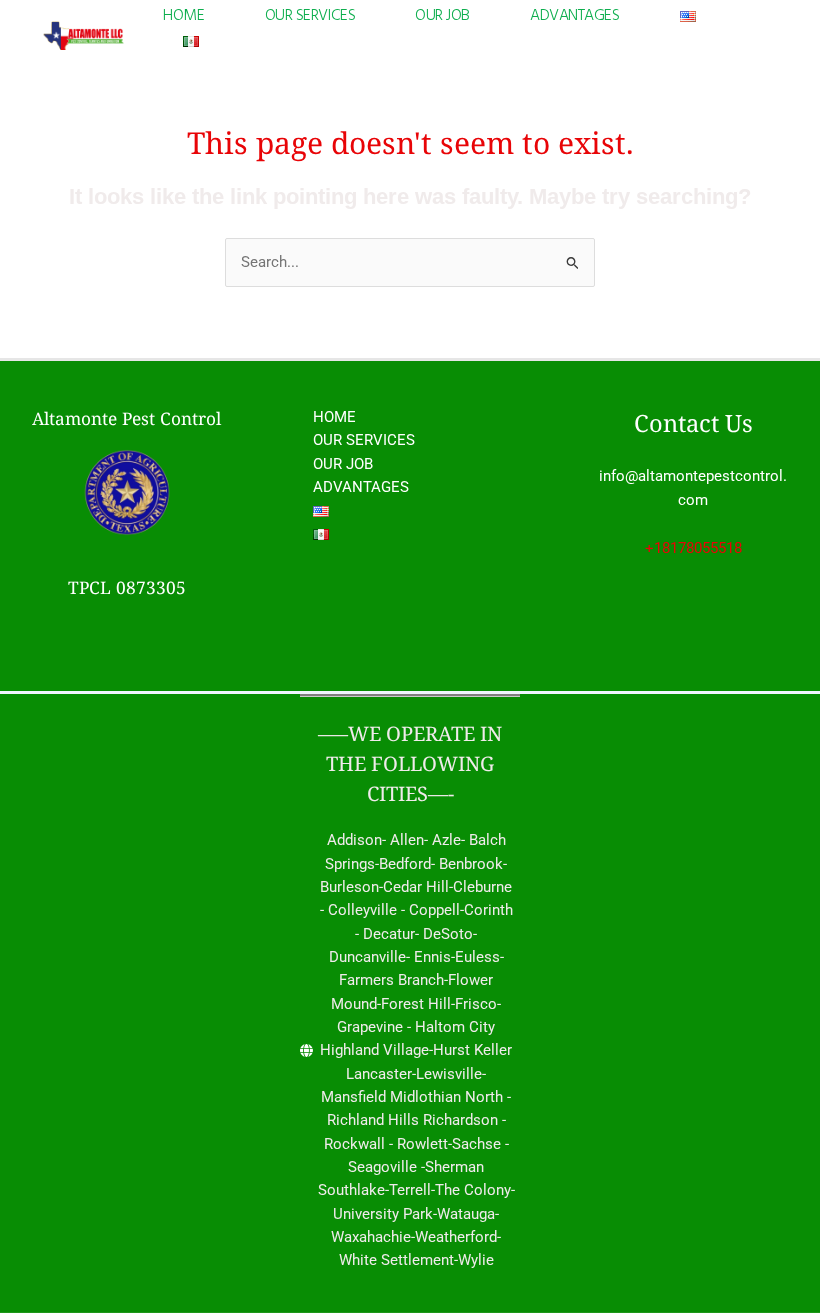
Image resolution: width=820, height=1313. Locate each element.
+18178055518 (693, 548)
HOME (183, 16)
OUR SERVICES (310, 16)
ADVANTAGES (575, 16)
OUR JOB (442, 16)
